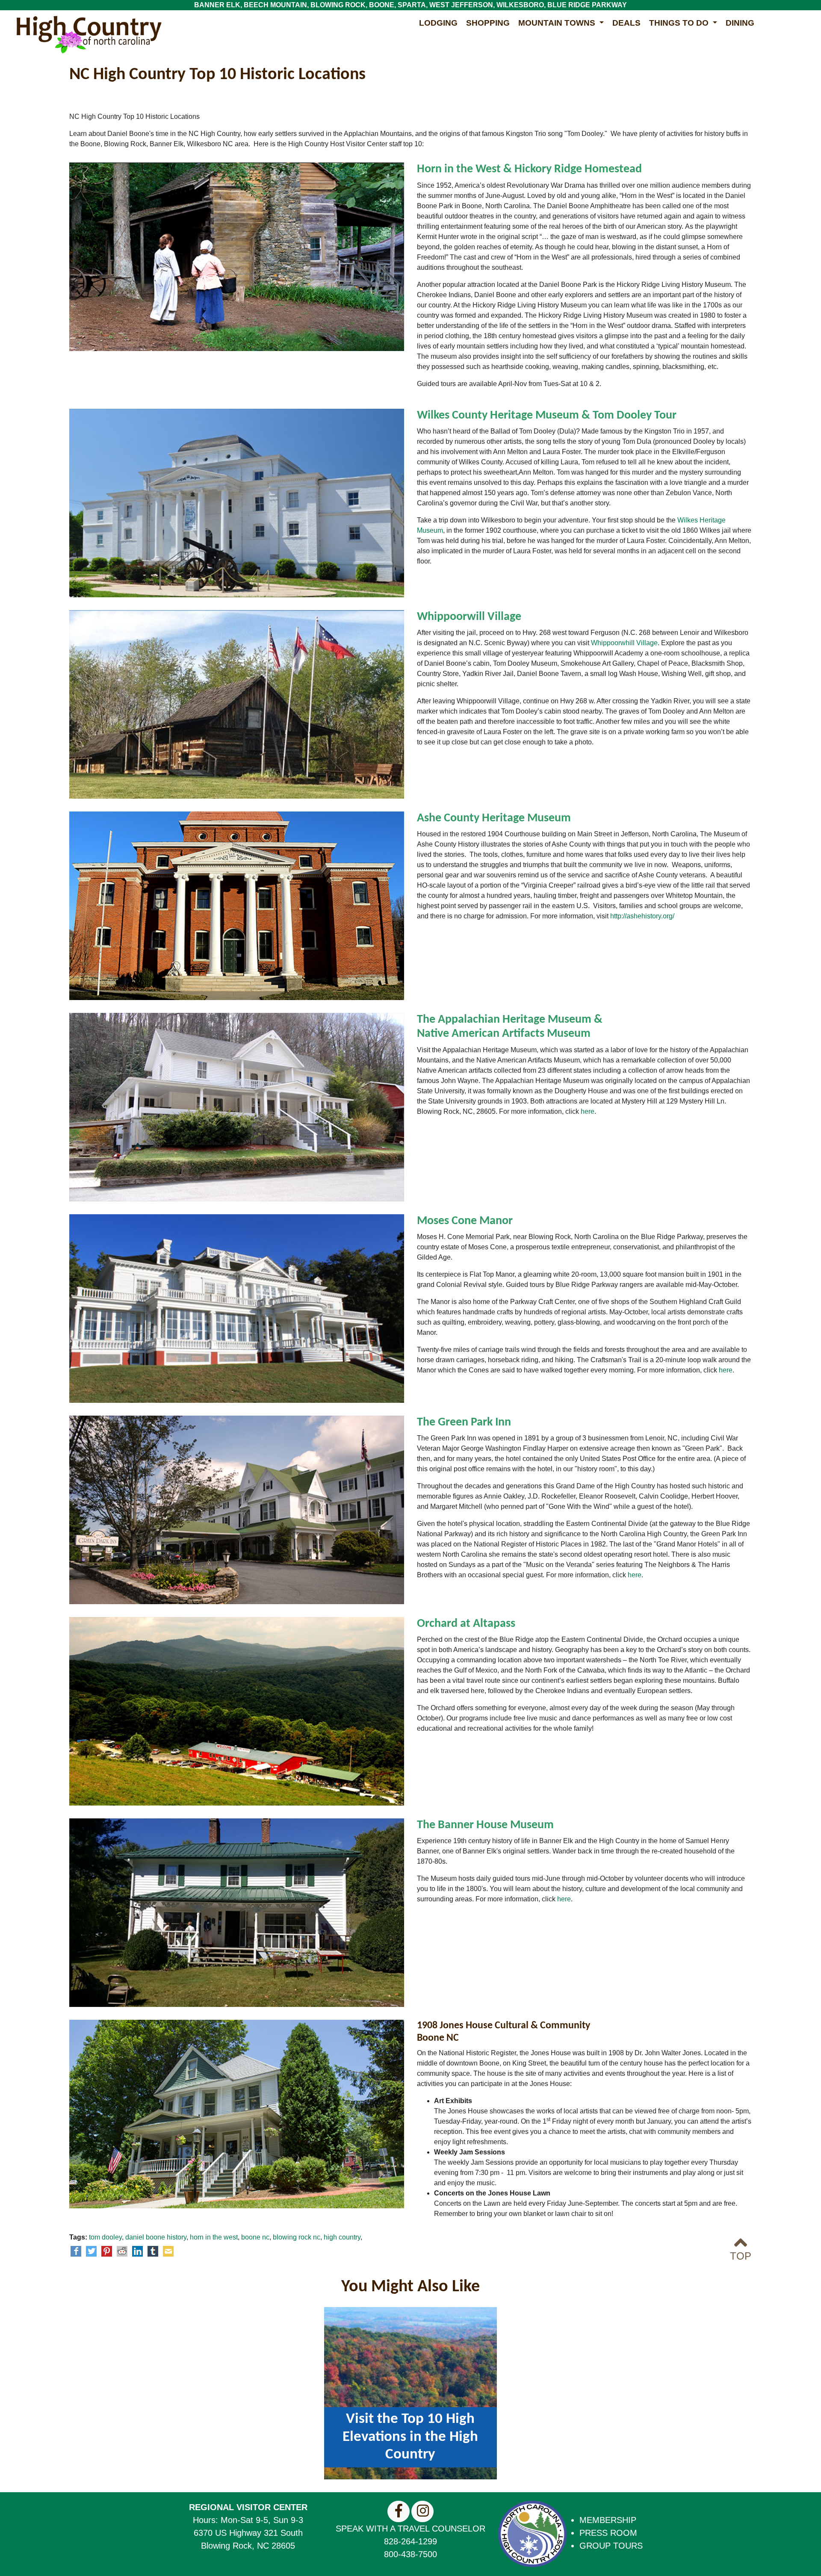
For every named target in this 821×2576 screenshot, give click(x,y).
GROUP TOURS (611, 2546)
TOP (741, 2256)
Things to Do (680, 23)
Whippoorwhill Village (624, 643)
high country (342, 2237)
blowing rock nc (297, 2237)
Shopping (488, 23)
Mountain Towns (558, 23)
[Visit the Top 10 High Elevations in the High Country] (410, 2392)
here (588, 1111)
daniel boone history (156, 2237)
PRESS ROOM (608, 2533)
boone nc (255, 2237)
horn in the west (214, 2237)
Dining (740, 23)
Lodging (438, 23)
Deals (626, 23)
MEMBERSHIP (608, 2520)
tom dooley (105, 2237)
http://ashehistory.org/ (642, 916)
